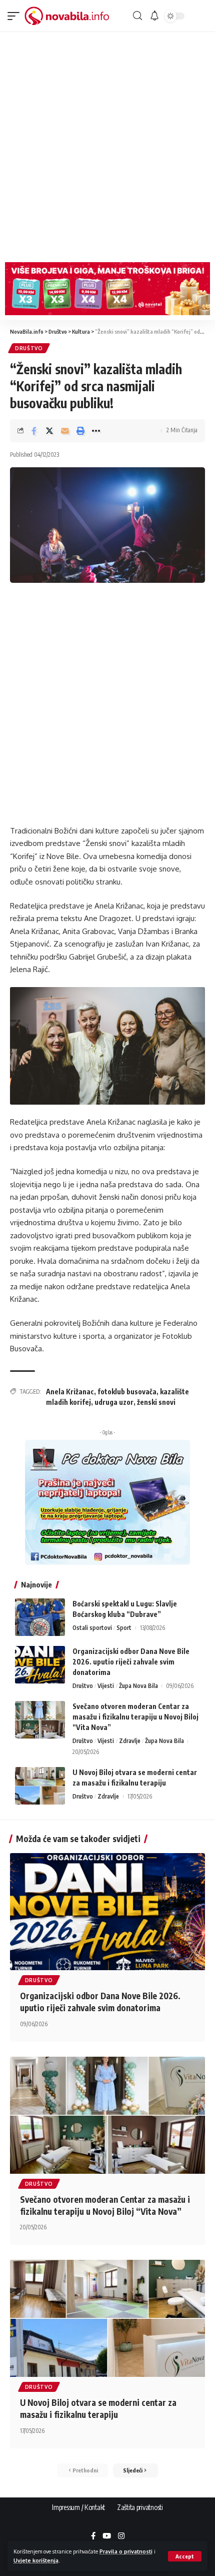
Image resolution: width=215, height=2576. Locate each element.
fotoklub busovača (127, 1392)
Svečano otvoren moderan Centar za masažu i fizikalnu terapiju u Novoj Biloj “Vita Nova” (135, 1717)
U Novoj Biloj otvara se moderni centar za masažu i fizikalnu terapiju (98, 2408)
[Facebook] (93, 2536)
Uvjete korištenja (36, 2560)
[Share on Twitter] (49, 431)
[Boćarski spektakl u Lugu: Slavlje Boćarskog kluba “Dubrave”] (40, 1617)
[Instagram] (121, 2536)
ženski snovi (156, 1402)
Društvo (29, 348)
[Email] (65, 431)
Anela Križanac (70, 1392)
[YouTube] (107, 2536)
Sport (124, 1628)
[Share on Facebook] (34, 431)
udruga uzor (114, 1402)
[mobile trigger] (16, 16)
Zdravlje (130, 1741)
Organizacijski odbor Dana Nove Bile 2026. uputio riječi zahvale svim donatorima (131, 1662)
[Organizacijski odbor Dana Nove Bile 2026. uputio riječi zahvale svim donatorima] (40, 1665)
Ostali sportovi (92, 1628)
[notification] (154, 16)
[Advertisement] (107, 145)
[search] (137, 16)
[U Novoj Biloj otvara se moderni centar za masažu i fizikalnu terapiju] (40, 1786)
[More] (96, 431)
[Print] (80, 431)
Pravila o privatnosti (126, 2551)
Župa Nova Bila (138, 1686)
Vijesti (106, 1686)
